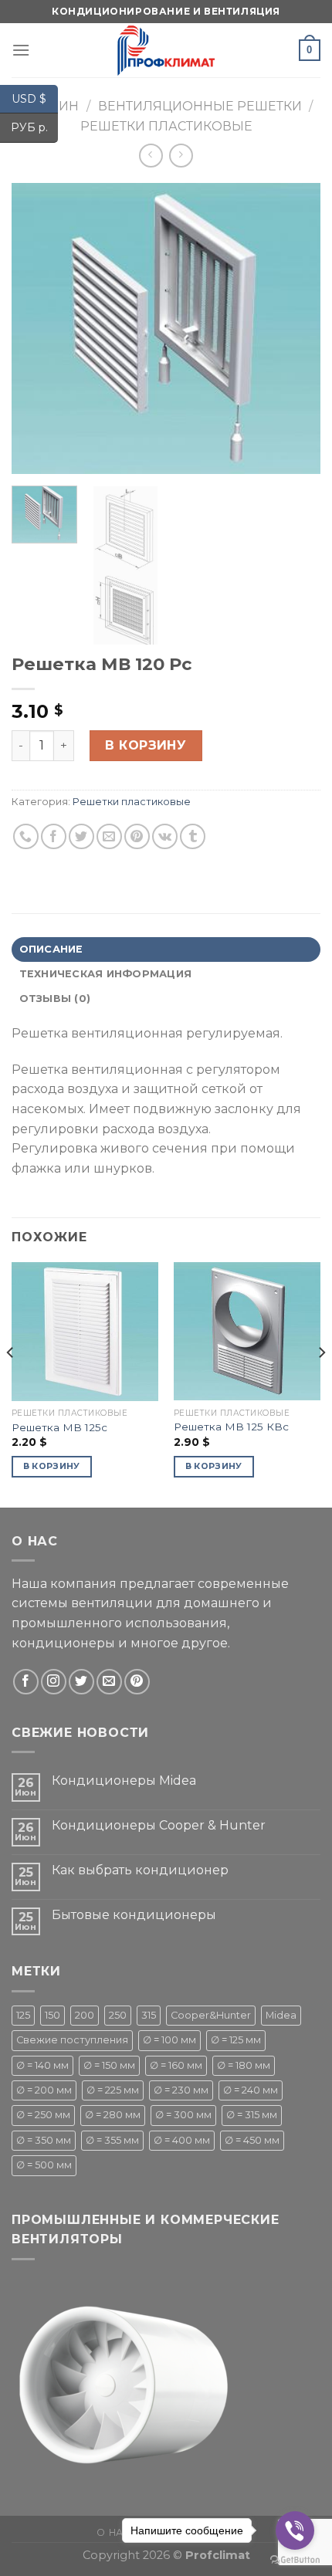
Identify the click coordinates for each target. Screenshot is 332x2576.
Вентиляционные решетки (200, 106)
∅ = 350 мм (44, 2140)
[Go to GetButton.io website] (295, 2560)
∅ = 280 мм (113, 2115)
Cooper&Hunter (211, 2015)
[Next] (295, 328)
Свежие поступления (72, 2040)
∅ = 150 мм (109, 2065)
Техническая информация (106, 974)
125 (23, 2015)
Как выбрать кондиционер (140, 1870)
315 (149, 2015)
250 (118, 2015)
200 (85, 2015)
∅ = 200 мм (44, 2090)
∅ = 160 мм (176, 2065)
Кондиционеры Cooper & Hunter (159, 1825)
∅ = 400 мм (182, 2140)
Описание (51, 949)
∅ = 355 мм (112, 2140)
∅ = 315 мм (252, 2115)
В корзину (146, 745)
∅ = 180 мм (244, 2065)
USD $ (35, 98)
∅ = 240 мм (251, 2090)
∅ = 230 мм (181, 2090)
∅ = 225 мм (113, 2090)
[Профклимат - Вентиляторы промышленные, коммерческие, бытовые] (166, 50)
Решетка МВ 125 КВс (231, 1427)
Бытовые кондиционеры (134, 1915)
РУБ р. (34, 127)
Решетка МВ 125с (59, 1427)
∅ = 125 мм (236, 2040)
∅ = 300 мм (183, 2115)
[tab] (166, 949)
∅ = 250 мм (43, 2115)
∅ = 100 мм (169, 2040)
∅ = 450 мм (252, 2140)
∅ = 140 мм (42, 2065)
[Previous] (37, 328)
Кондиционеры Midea (124, 1781)
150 (53, 2015)
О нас (113, 2532)
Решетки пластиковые (166, 126)
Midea (281, 2015)
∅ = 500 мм (44, 2165)
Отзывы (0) (55, 999)
